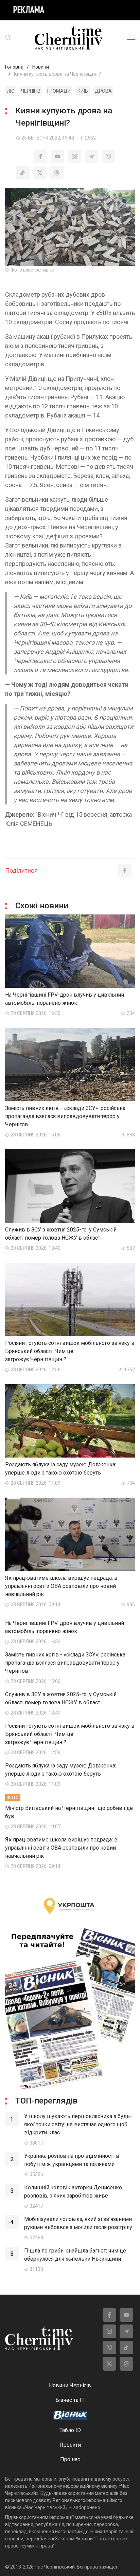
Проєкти (70, 2445)
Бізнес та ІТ (70, 2400)
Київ (83, 91)
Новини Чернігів (70, 2385)
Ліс (11, 91)
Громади (59, 91)
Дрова (103, 91)
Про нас (70, 2459)
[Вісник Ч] (70, 2416)
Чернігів (31, 91)
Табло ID (70, 2430)
